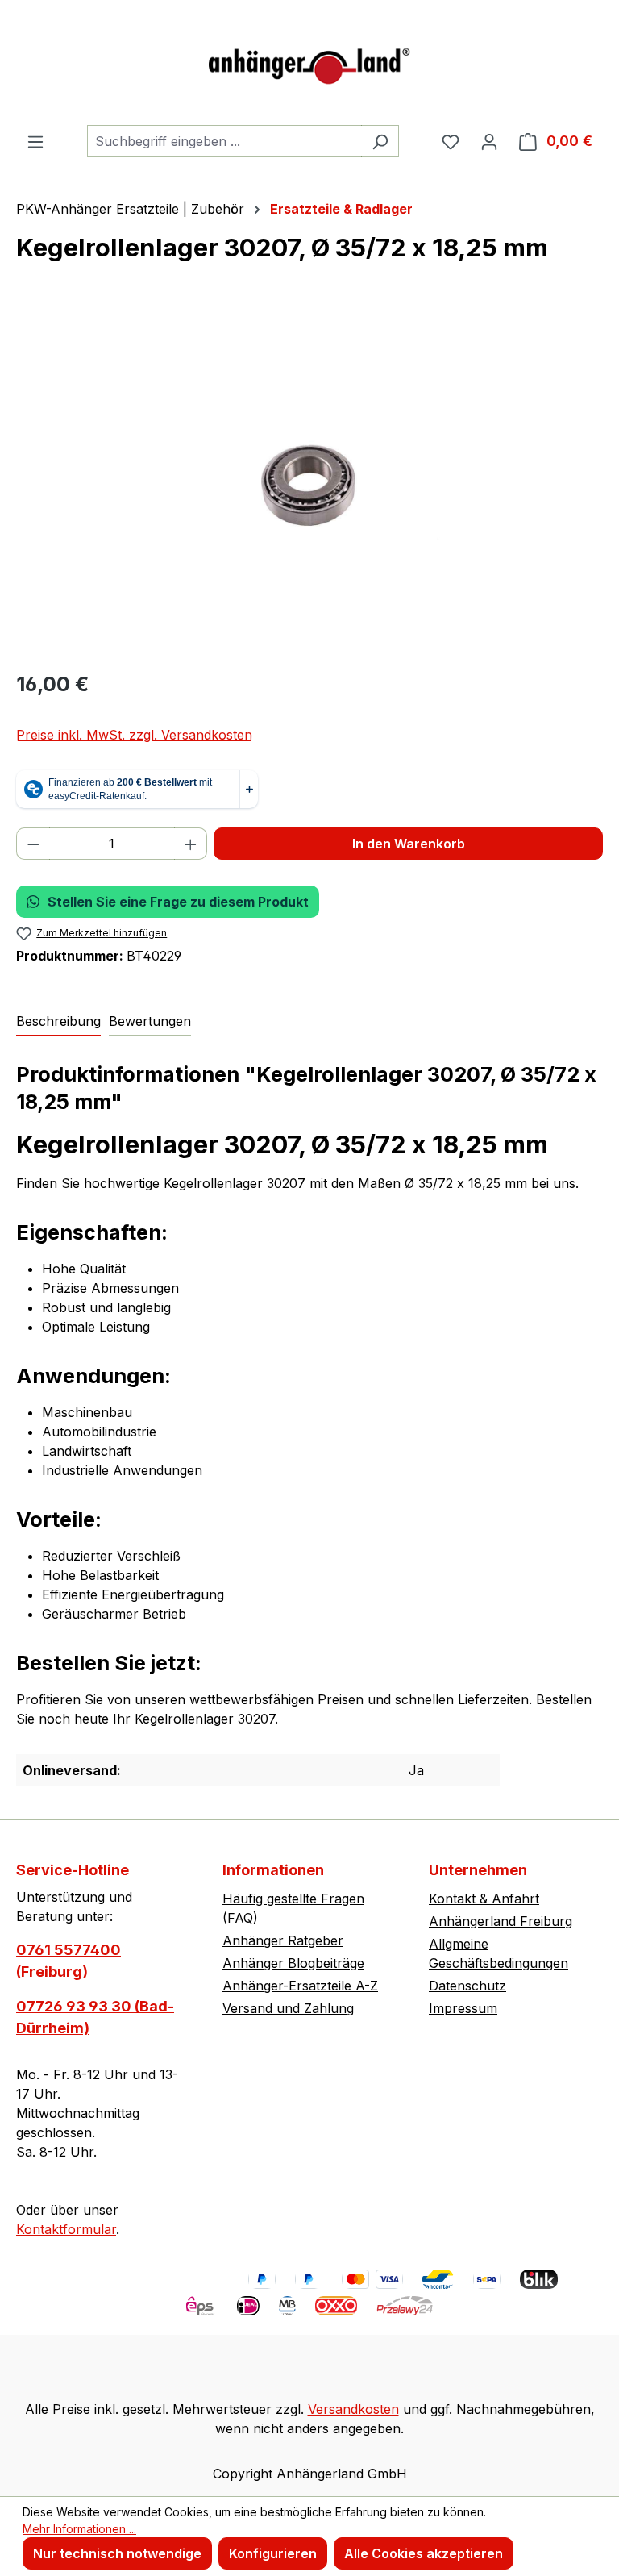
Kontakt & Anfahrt (484, 1899)
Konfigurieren (273, 2553)
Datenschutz (467, 1986)
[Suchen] (380, 141)
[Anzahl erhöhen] (191, 844)
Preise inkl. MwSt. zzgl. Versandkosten (134, 735)
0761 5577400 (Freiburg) (69, 1961)
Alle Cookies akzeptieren (424, 2553)
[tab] (58, 1022)
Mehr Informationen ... (79, 2529)
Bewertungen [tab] (150, 1021)
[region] (309, 482)
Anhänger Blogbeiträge (293, 1963)
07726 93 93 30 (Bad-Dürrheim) (95, 2017)
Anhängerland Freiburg (501, 1921)
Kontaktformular (66, 2229)
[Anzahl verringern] (33, 844)
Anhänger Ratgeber (283, 1940)
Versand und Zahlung (288, 2008)
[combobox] (224, 141)
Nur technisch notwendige (117, 2553)
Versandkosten (353, 2409)
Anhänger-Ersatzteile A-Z (300, 1986)
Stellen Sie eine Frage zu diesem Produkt (178, 902)
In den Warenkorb (409, 844)
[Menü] (35, 141)
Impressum (463, 2008)
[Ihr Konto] (489, 141)
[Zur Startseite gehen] (309, 63)
